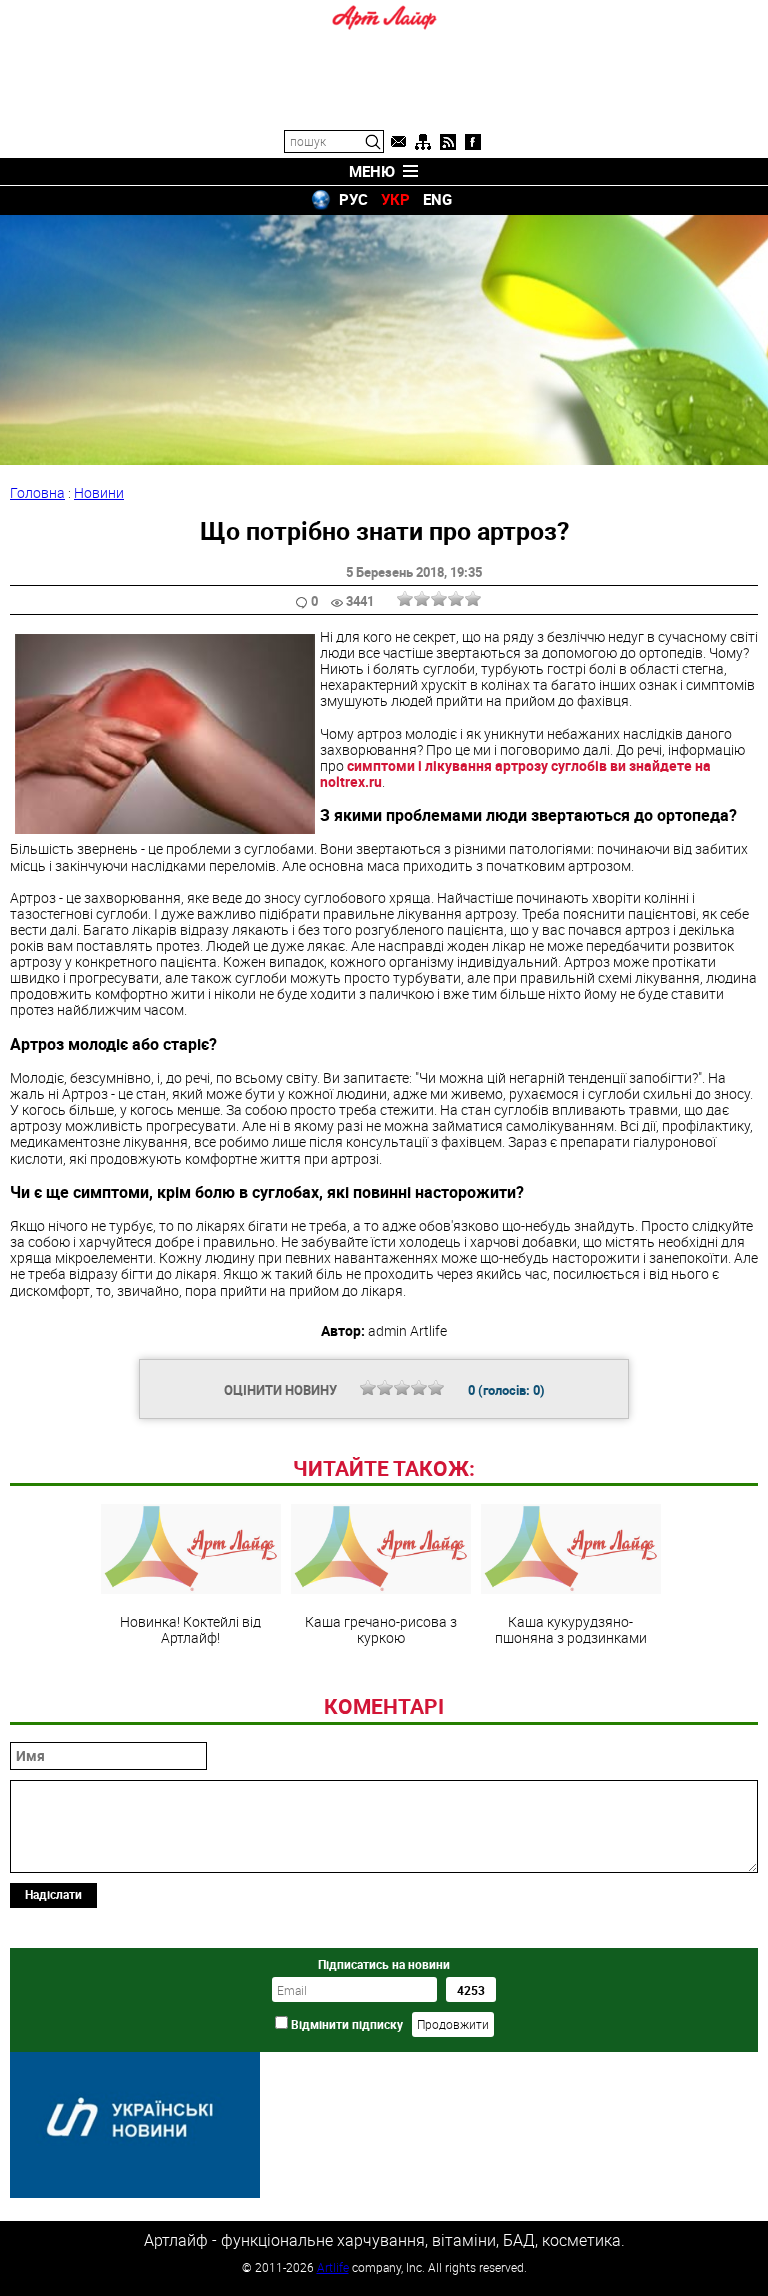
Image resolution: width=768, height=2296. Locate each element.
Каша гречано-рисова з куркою (381, 1629)
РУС (353, 199)
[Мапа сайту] (423, 142)
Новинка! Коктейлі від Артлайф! (190, 1629)
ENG (437, 199)
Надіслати (53, 1894)
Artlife (333, 2267)
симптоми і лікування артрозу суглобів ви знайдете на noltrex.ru (515, 773)
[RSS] (448, 142)
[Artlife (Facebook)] (473, 142)
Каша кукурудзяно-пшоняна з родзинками (571, 1629)
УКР (395, 199)
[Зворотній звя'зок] (398, 142)
